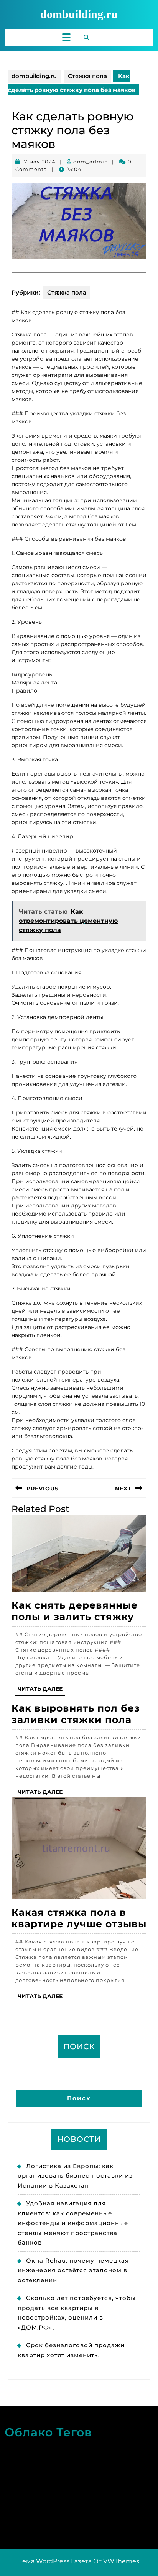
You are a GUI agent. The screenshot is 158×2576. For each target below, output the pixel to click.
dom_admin (91, 162)
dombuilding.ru (79, 14)
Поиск (79, 2046)
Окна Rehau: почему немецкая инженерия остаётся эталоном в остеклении (73, 2270)
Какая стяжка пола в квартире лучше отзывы (79, 1918)
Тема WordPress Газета (55, 2561)
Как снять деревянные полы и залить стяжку (75, 1611)
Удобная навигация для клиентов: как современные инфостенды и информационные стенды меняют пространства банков (73, 2223)
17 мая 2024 (39, 162)
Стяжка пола (87, 76)
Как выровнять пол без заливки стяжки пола (76, 1714)
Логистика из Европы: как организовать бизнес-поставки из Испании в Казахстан (75, 2176)
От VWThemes (116, 2561)
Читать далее (41, 1691)
